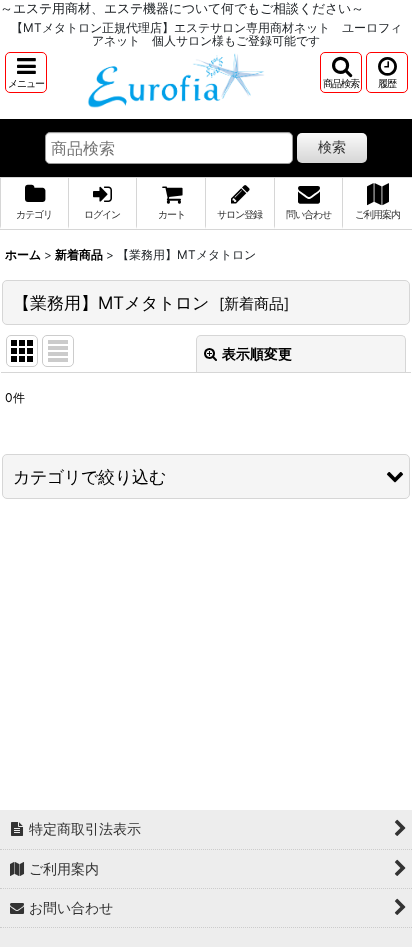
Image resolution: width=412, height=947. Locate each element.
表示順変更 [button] (257, 353)
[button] (26, 72)
